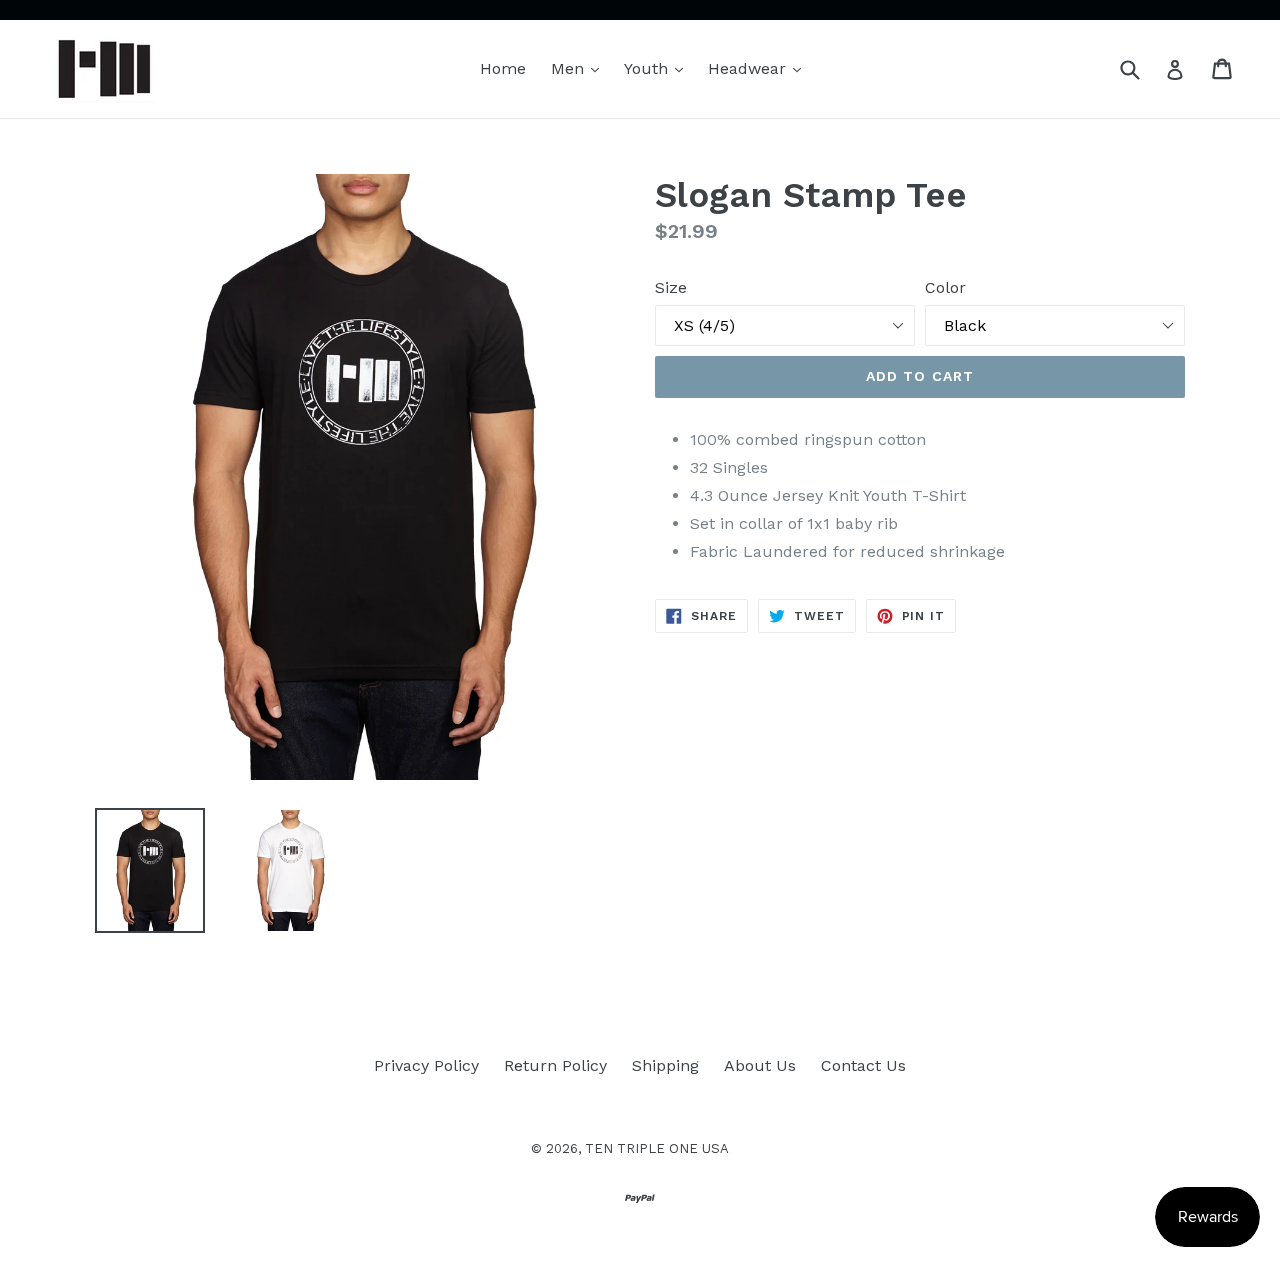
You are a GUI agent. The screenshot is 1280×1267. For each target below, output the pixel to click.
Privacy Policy (426, 1065)
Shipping (665, 1065)
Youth (658, 68)
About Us (760, 1065)
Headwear (759, 68)
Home (503, 68)
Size (671, 287)
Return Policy (555, 1065)
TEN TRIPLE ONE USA (657, 1148)
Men (580, 68)
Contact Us (863, 1065)
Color (945, 287)
